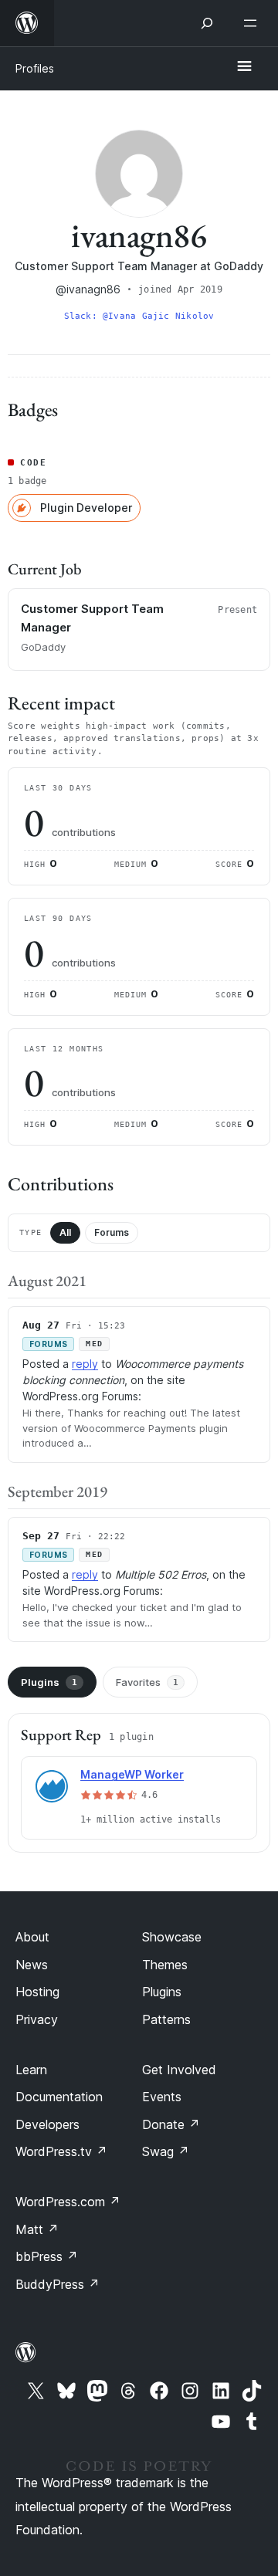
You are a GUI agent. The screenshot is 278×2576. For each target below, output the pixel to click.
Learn (31, 2070)
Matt (37, 2229)
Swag (166, 2151)
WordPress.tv (61, 2151)
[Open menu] (253, 23)
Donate (171, 2124)
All (65, 1232)
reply (85, 1364)
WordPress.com (68, 2202)
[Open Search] (207, 23)
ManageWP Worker (132, 1774)
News (32, 1965)
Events (162, 2097)
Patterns (166, 2019)
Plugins (49, 1682)
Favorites (147, 1682)
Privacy (37, 2019)
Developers (47, 2124)
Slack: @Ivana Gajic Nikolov (139, 316)
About (32, 1937)
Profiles (35, 68)
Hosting (37, 1992)
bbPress (47, 2256)
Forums (112, 1232)
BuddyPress (58, 2284)
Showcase (172, 1937)
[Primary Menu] (244, 67)
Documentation (59, 2097)
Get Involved (179, 2070)
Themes (165, 1965)
